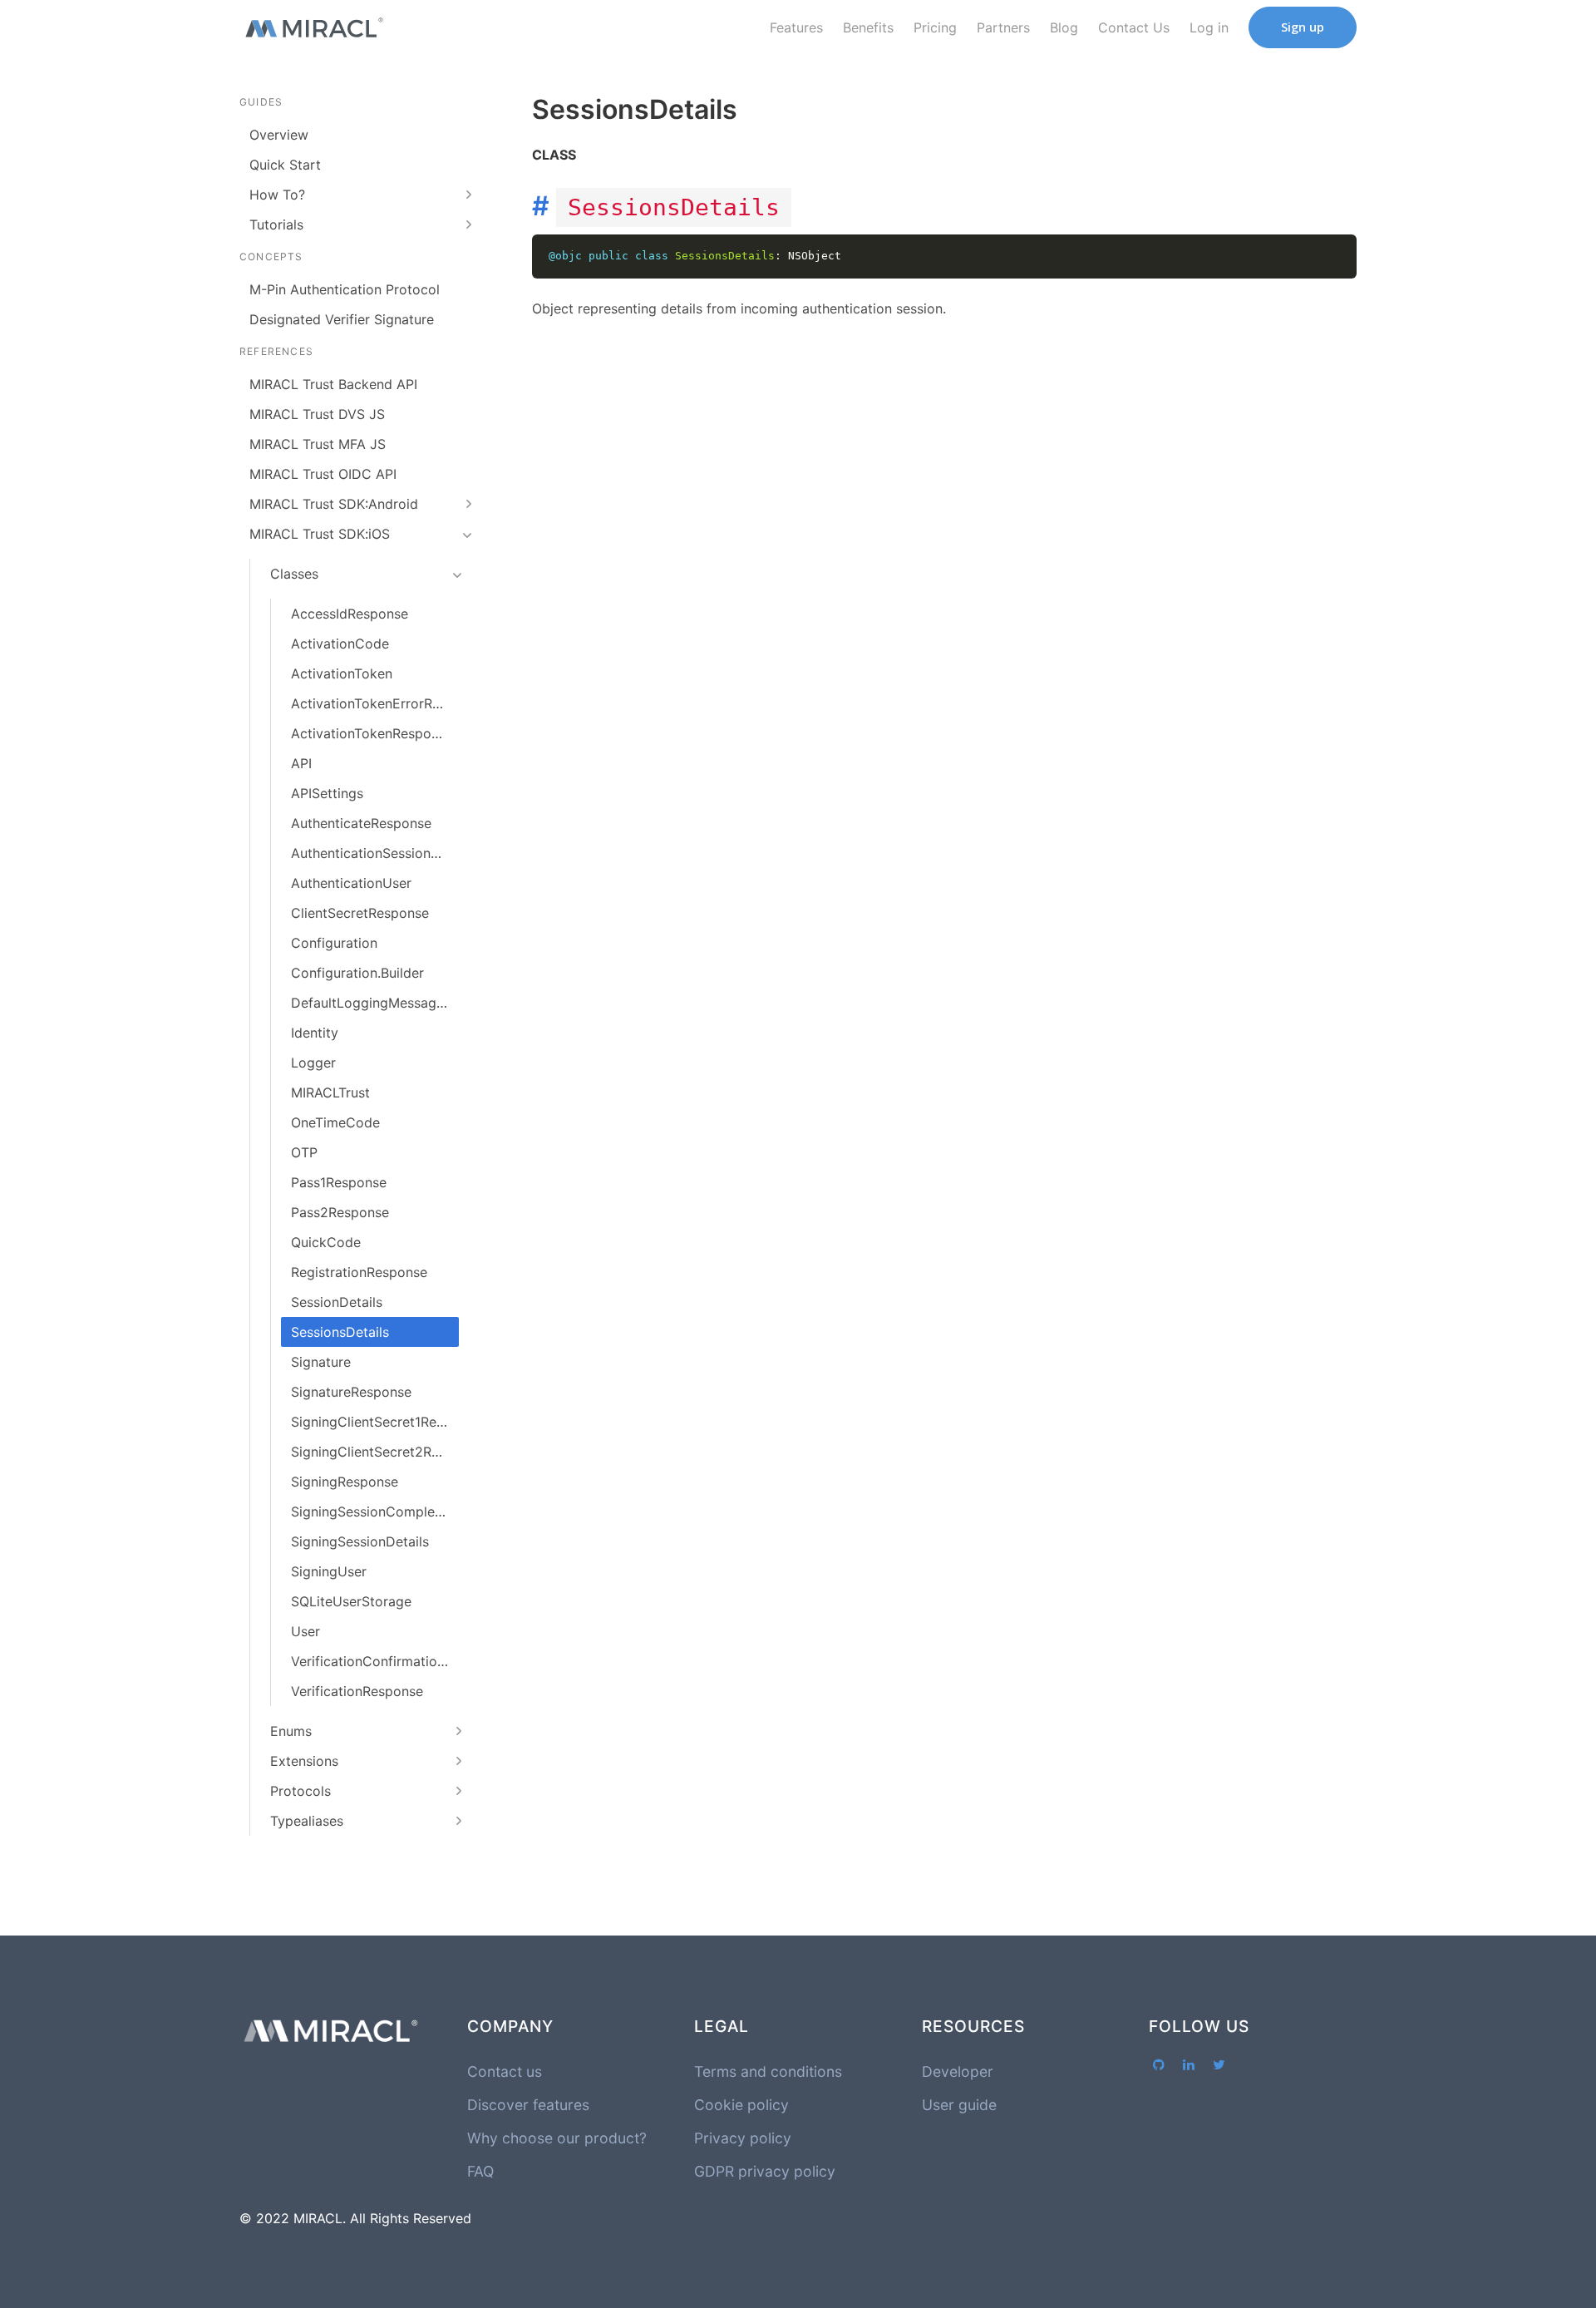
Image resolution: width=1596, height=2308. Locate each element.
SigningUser (329, 1571)
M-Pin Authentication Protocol (345, 289)
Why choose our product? (557, 2138)
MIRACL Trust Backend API (333, 384)
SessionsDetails (340, 1332)
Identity (315, 1033)
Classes (294, 574)
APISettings (327, 793)
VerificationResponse (357, 1691)
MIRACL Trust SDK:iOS (320, 534)
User (305, 1631)
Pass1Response (339, 1182)
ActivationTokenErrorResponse (375, 703)
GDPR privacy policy (765, 2171)
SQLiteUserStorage (351, 1601)
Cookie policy (741, 2105)
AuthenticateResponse (361, 823)
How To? (277, 195)
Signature (321, 1362)
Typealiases (307, 1821)
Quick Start (285, 165)
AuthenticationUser (351, 883)
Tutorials (276, 224)
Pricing (935, 27)
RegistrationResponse (359, 1272)
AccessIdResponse (350, 614)
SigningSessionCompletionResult (375, 1512)
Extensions (304, 1761)
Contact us (505, 2071)
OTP (304, 1152)
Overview (279, 135)
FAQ (480, 2171)
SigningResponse (345, 1482)
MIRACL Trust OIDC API (323, 474)
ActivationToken (342, 673)
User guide (959, 2105)
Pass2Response (340, 1212)
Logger (313, 1063)
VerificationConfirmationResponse (375, 1661)
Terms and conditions (768, 2071)
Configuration (334, 943)
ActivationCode (340, 644)
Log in (1209, 27)
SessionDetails (337, 1302)
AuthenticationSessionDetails (375, 853)
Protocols (300, 1791)
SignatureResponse (351, 1392)
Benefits (868, 27)
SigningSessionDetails (360, 1541)
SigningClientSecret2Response (375, 1452)
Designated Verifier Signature (342, 319)
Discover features (528, 2105)
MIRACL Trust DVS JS (317, 414)
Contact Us (1134, 27)
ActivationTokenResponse (372, 733)
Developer (958, 2071)
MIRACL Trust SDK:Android (334, 504)
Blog (1064, 27)
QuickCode (326, 1242)
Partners (1003, 27)
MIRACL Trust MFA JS (318, 444)
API (301, 763)
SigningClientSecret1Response (375, 1422)
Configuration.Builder (357, 973)
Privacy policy (743, 2138)
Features (796, 27)
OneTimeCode (335, 1122)
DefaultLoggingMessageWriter (375, 1003)
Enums (291, 1731)
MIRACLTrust (330, 1092)
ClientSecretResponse (360, 913)
